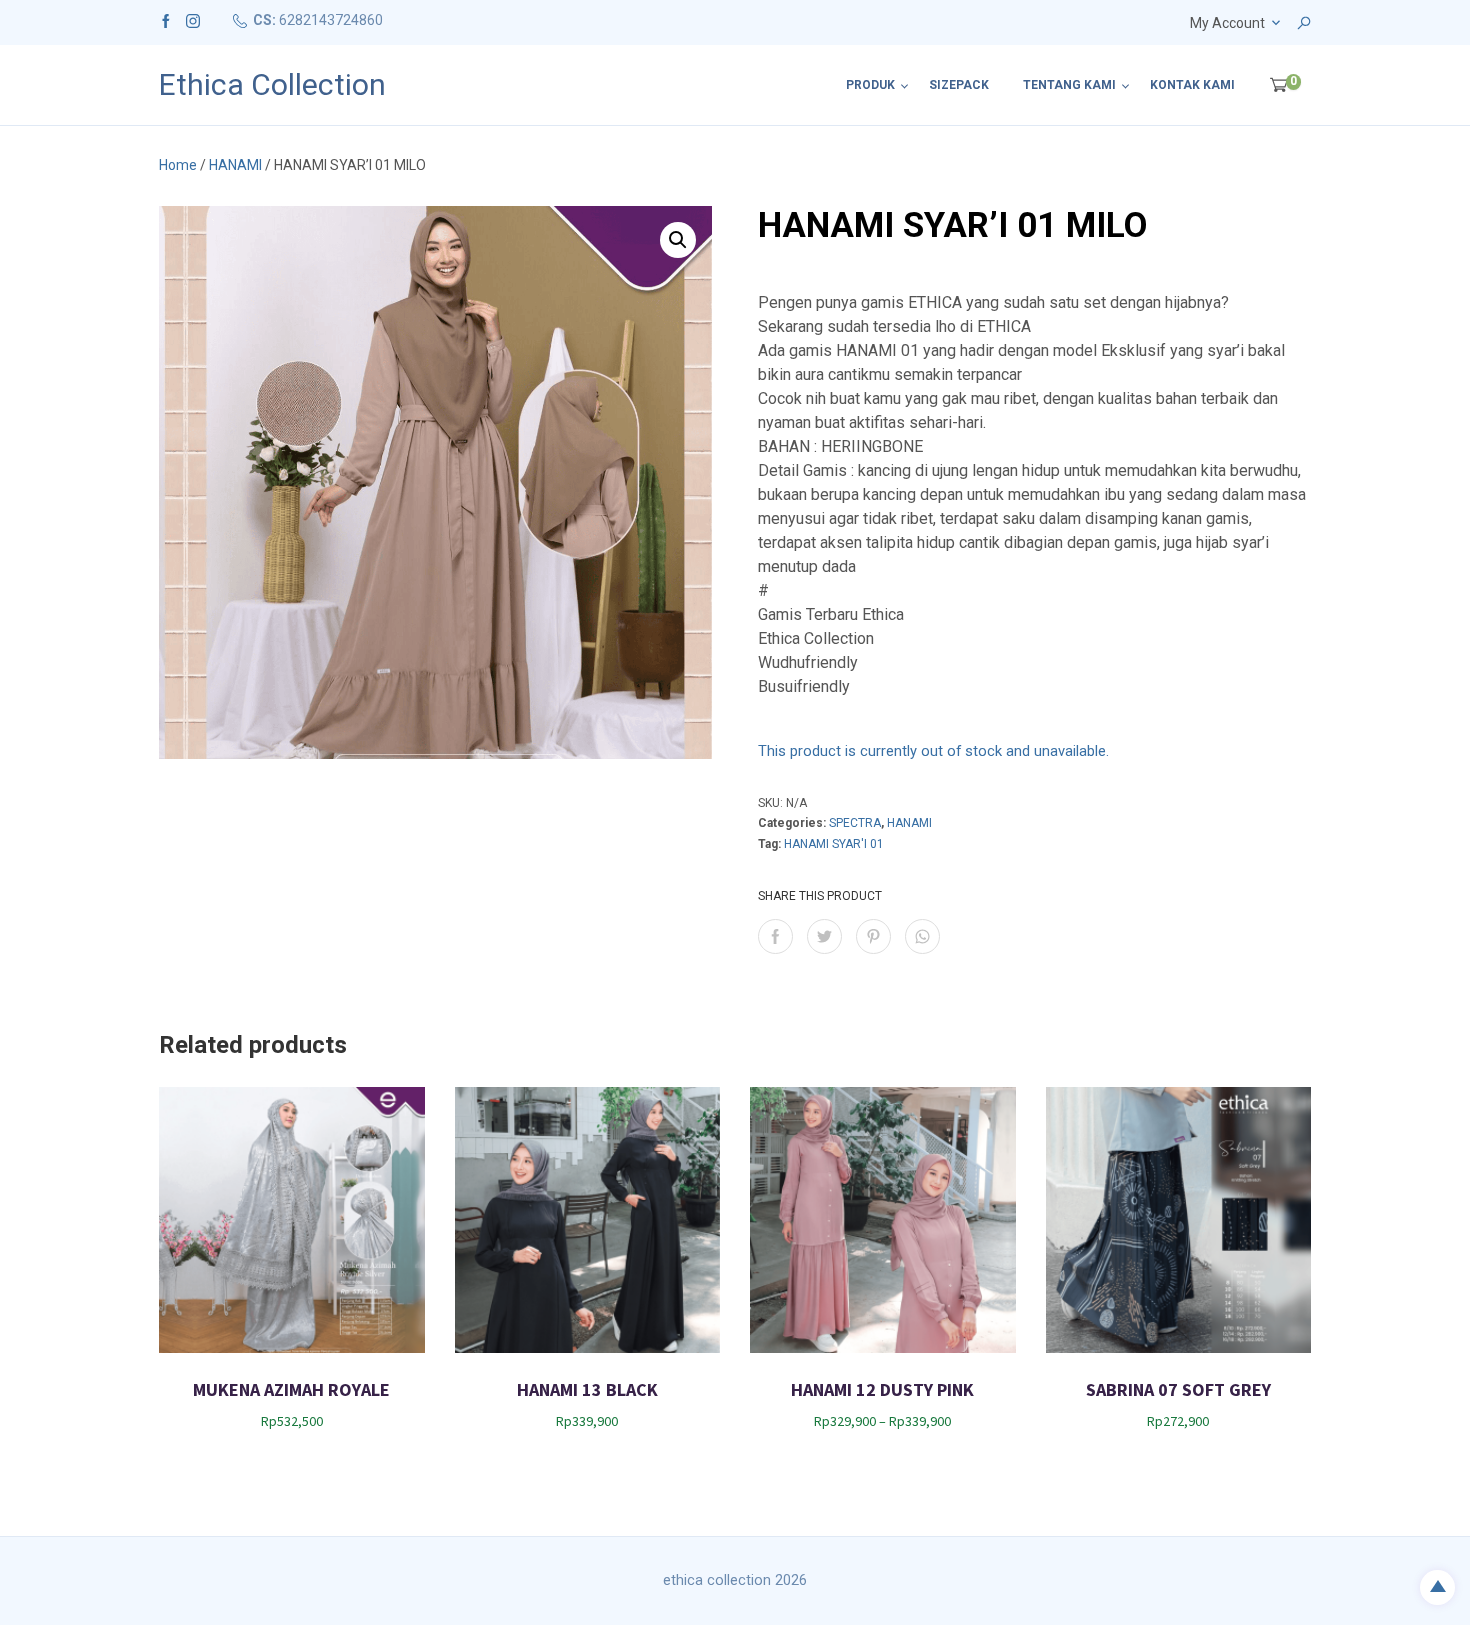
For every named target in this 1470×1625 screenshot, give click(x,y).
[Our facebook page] (166, 20)
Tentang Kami (1069, 85)
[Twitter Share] (824, 936)
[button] (678, 240)
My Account (1227, 23)
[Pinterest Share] (873, 936)
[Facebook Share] (775, 936)
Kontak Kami (1192, 85)
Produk (870, 85)
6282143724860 (331, 20)
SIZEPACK (959, 85)
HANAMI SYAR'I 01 (834, 844)
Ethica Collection (272, 85)
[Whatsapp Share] (922, 936)
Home (178, 165)
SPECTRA (855, 823)
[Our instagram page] (193, 20)
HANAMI (235, 165)
